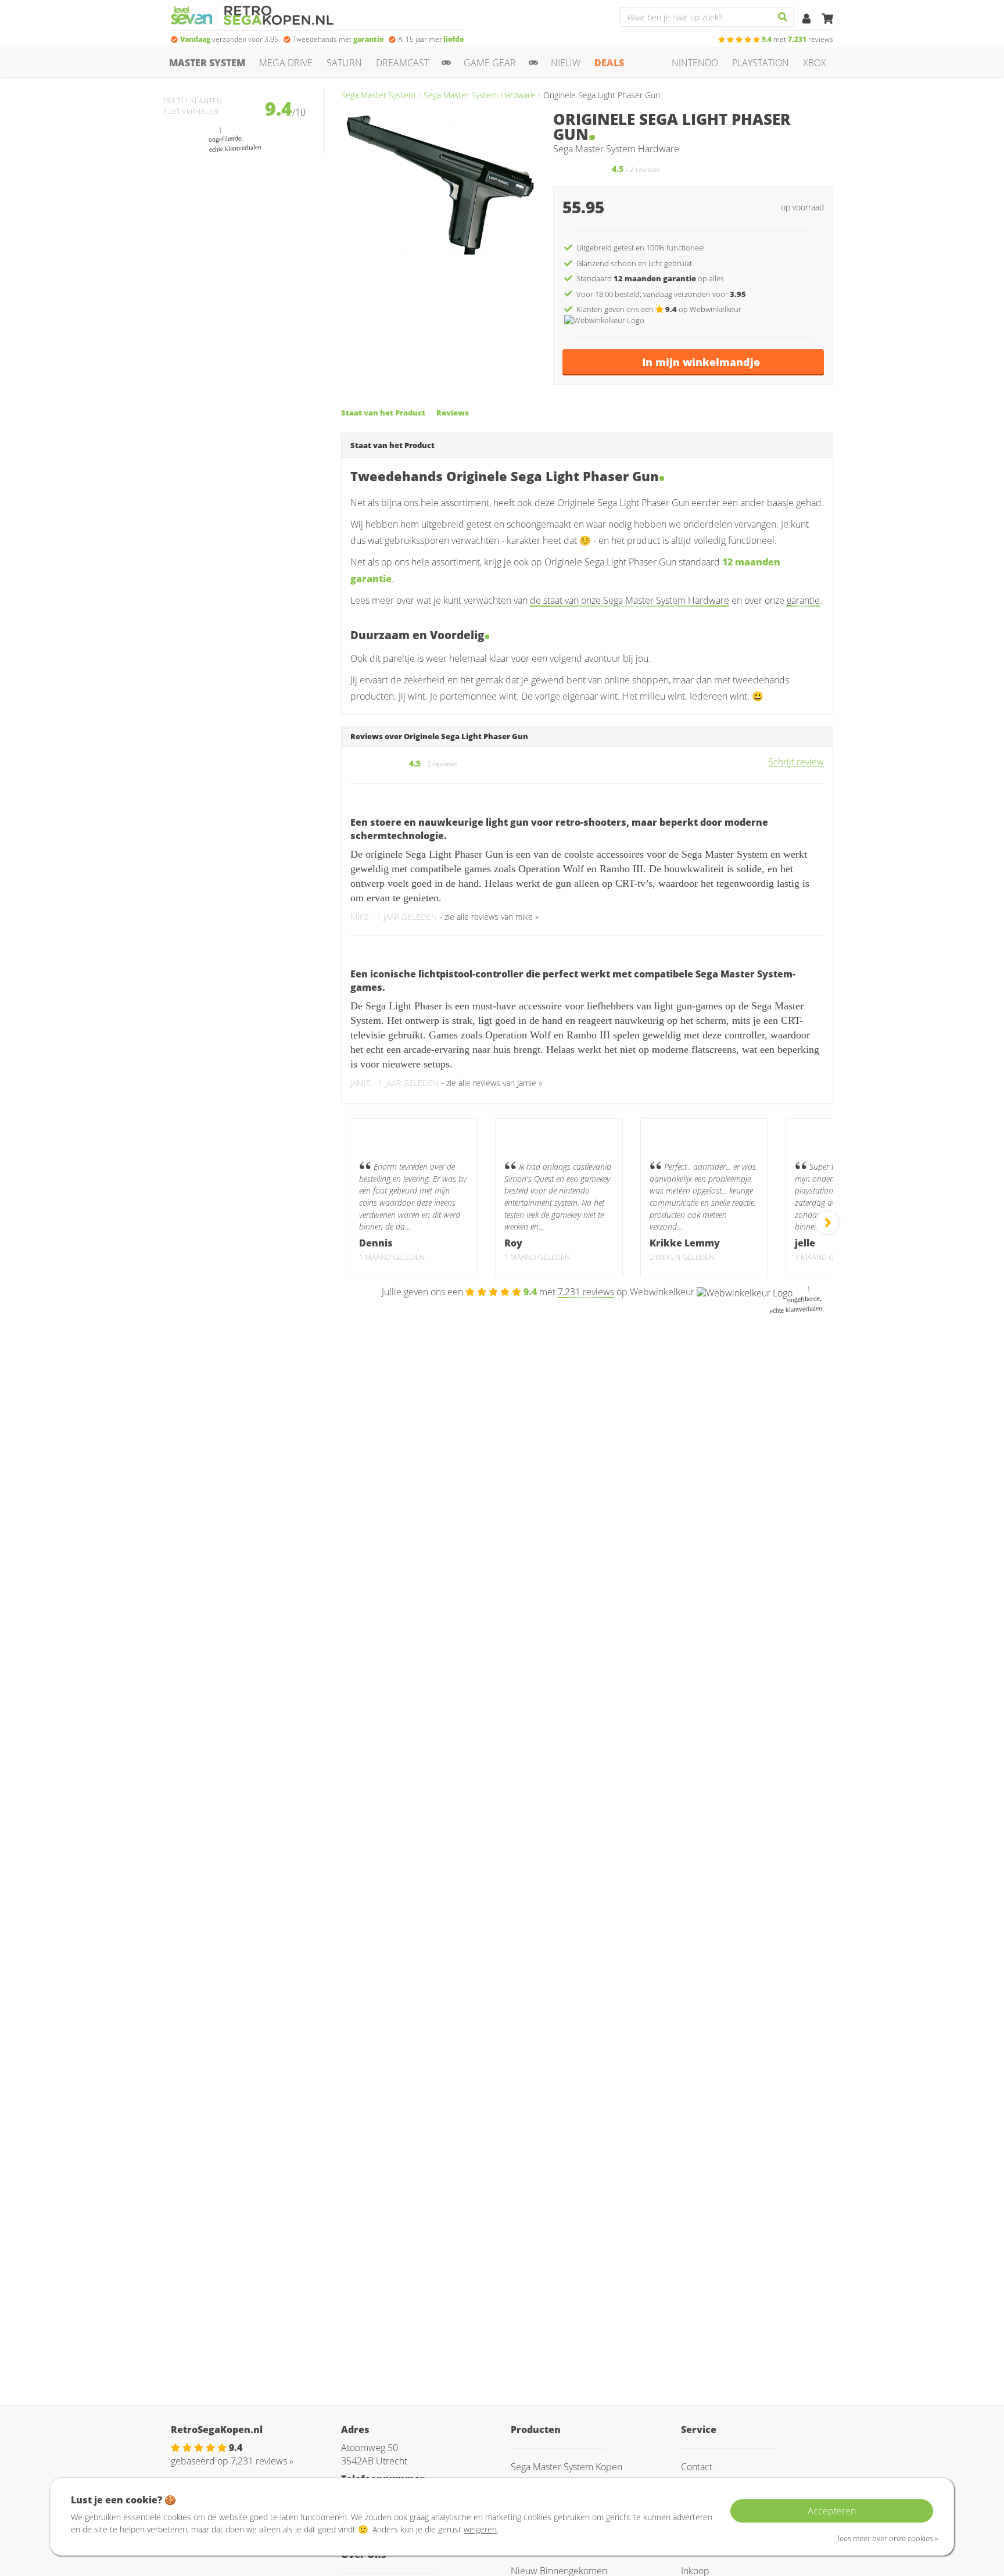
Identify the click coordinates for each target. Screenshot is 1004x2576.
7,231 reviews (586, 1292)
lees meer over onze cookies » (888, 2538)
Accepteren (832, 2511)
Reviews (453, 413)
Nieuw (566, 63)
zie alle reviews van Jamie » (494, 1083)
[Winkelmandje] (827, 19)
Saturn (344, 63)
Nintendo (695, 63)
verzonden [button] (229, 39)
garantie (803, 600)
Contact (697, 2467)
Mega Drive (286, 63)
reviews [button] (797, 39)
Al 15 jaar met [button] (431, 39)
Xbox (815, 63)
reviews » (262, 2461)
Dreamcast (402, 63)
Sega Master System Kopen (566, 2467)
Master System (207, 63)
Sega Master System (378, 95)
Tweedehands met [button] (338, 39)
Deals (609, 63)
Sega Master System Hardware (479, 95)
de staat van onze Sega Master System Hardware (630, 600)
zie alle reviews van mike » (492, 917)
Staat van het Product (383, 413)
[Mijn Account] (808, 19)
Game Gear (490, 63)
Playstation (761, 63)
